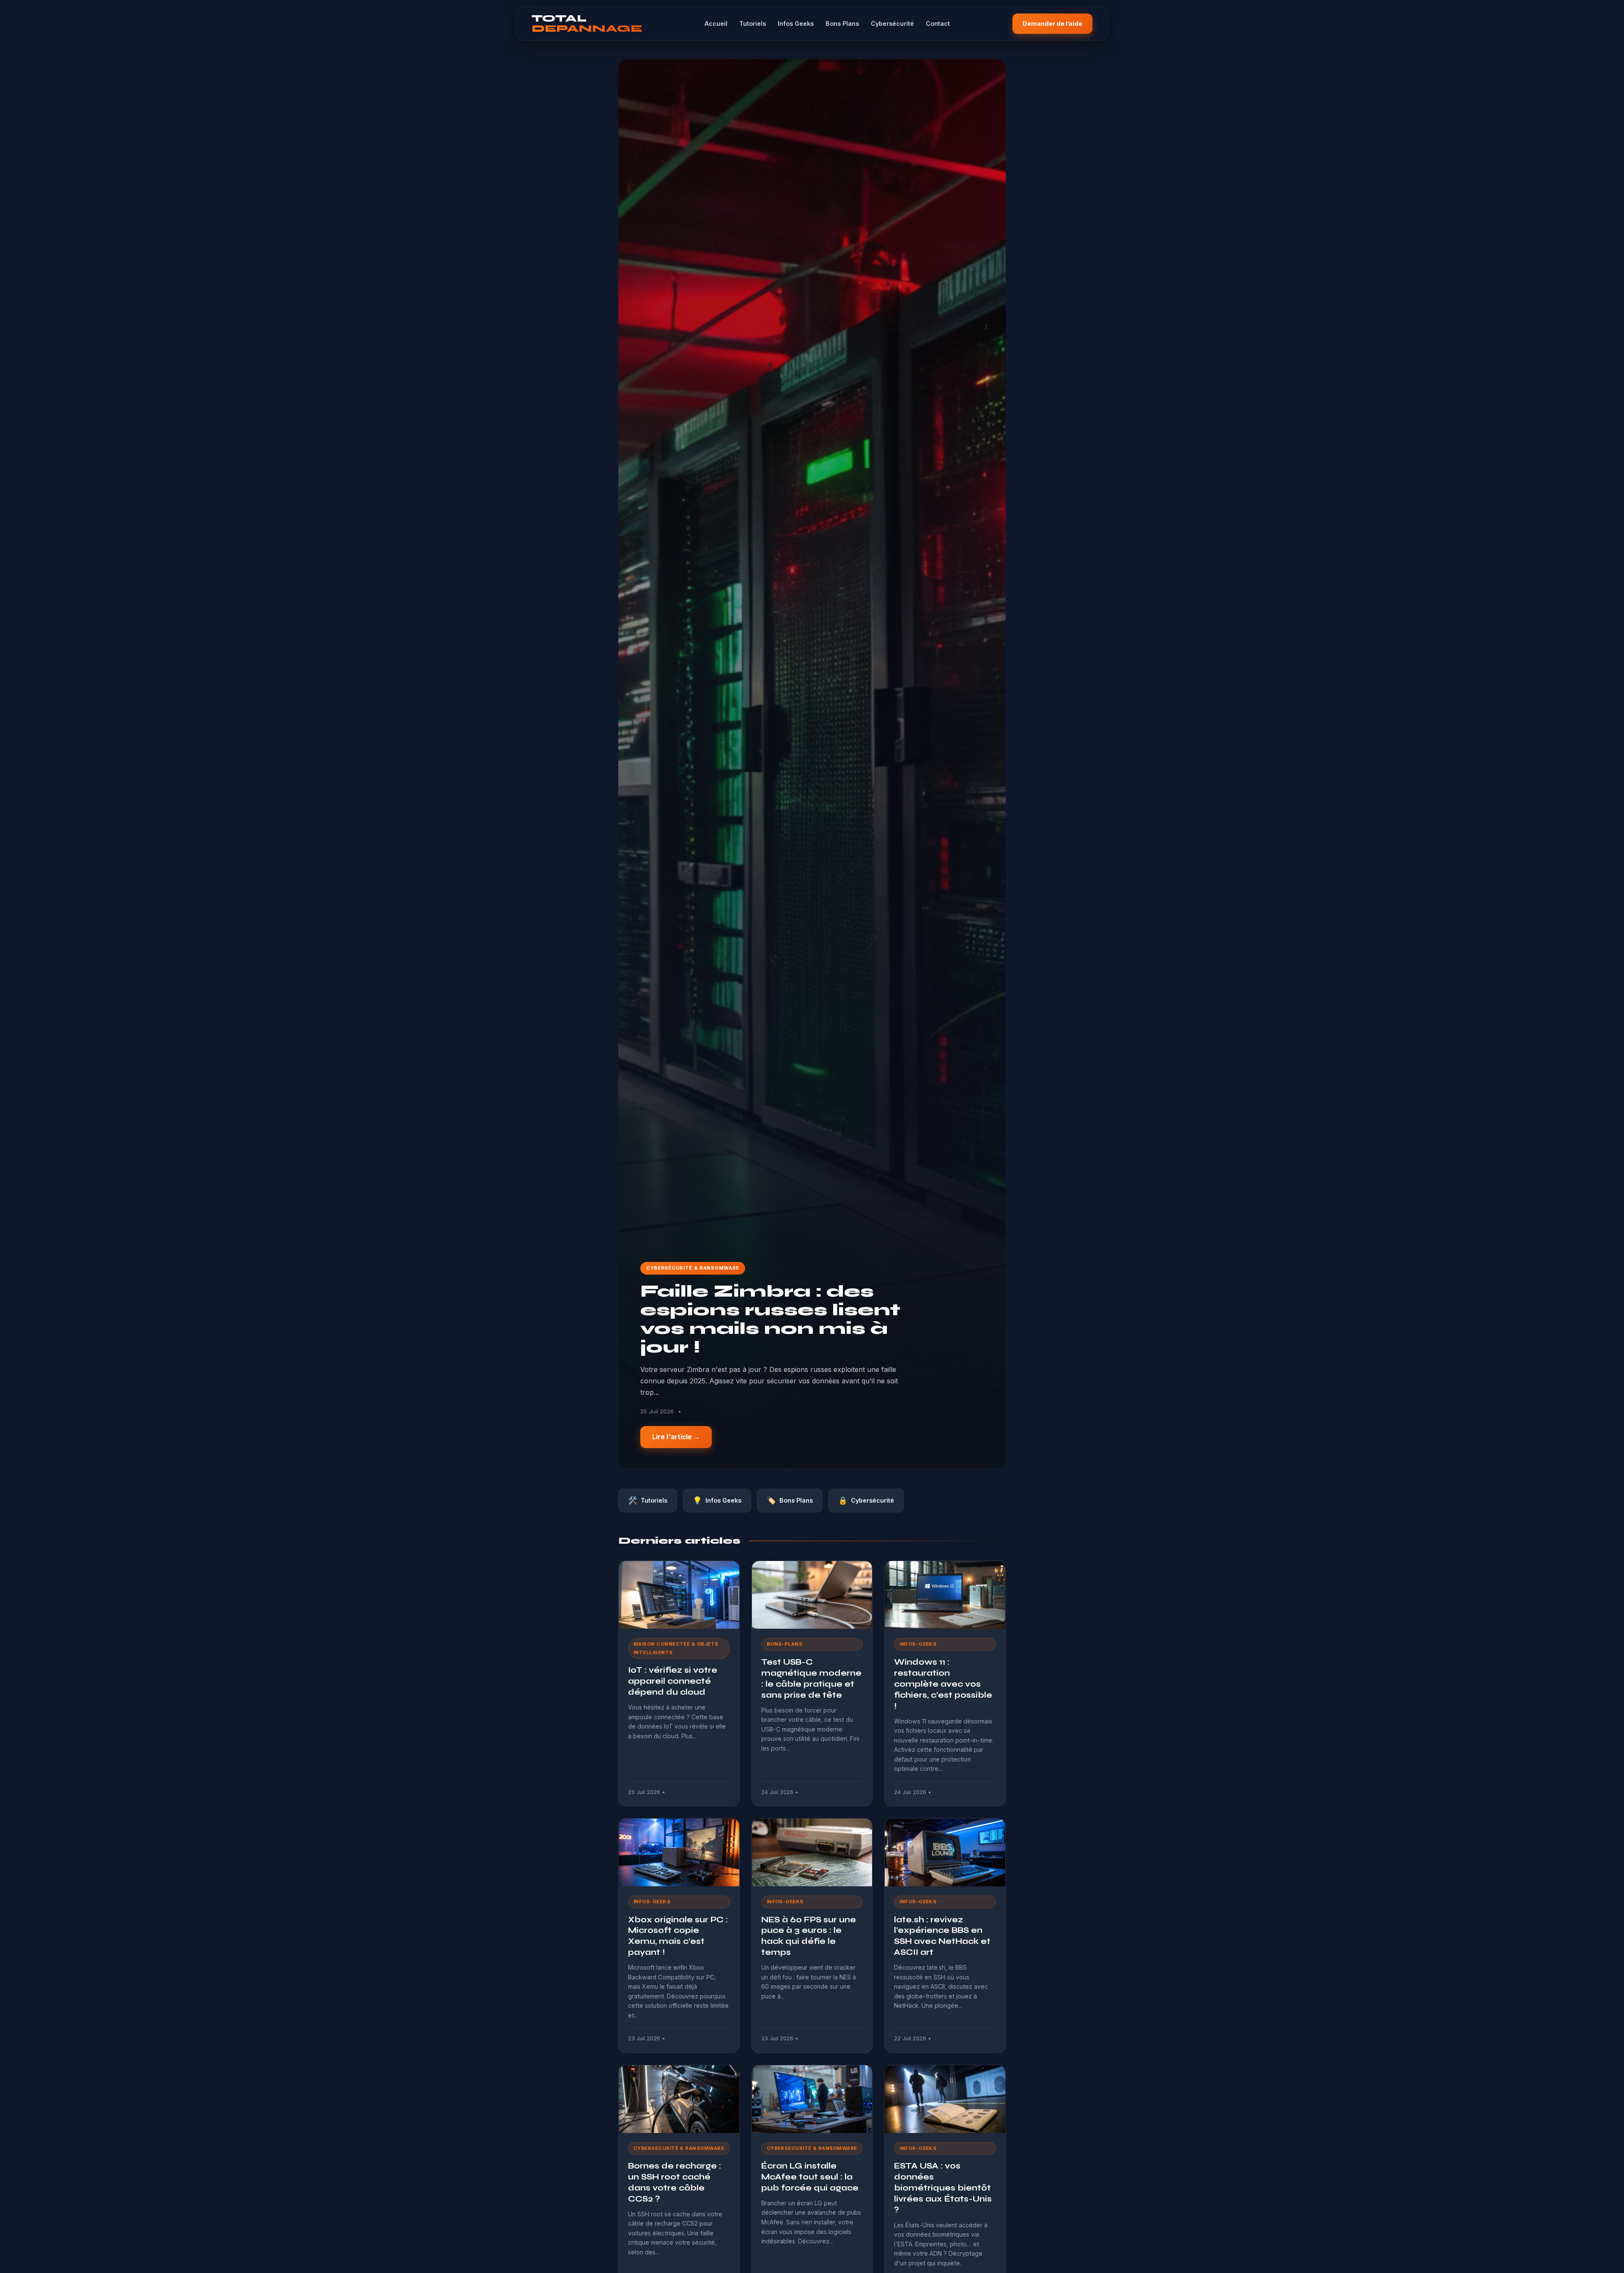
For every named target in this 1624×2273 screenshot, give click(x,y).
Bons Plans (842, 23)
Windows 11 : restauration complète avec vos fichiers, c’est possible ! (943, 1684)
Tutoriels (753, 23)
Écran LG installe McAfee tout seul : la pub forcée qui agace (810, 2177)
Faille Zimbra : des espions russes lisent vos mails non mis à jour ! (770, 1319)
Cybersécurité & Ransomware (693, 1268)
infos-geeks (918, 1644)
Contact (938, 23)
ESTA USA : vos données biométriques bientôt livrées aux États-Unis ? (943, 2188)
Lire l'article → (676, 1437)
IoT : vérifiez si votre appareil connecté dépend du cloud (673, 1681)
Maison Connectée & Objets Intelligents (676, 1648)
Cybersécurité (892, 23)
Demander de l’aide (1052, 23)
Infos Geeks (796, 23)
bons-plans (785, 1644)
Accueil (716, 23)
